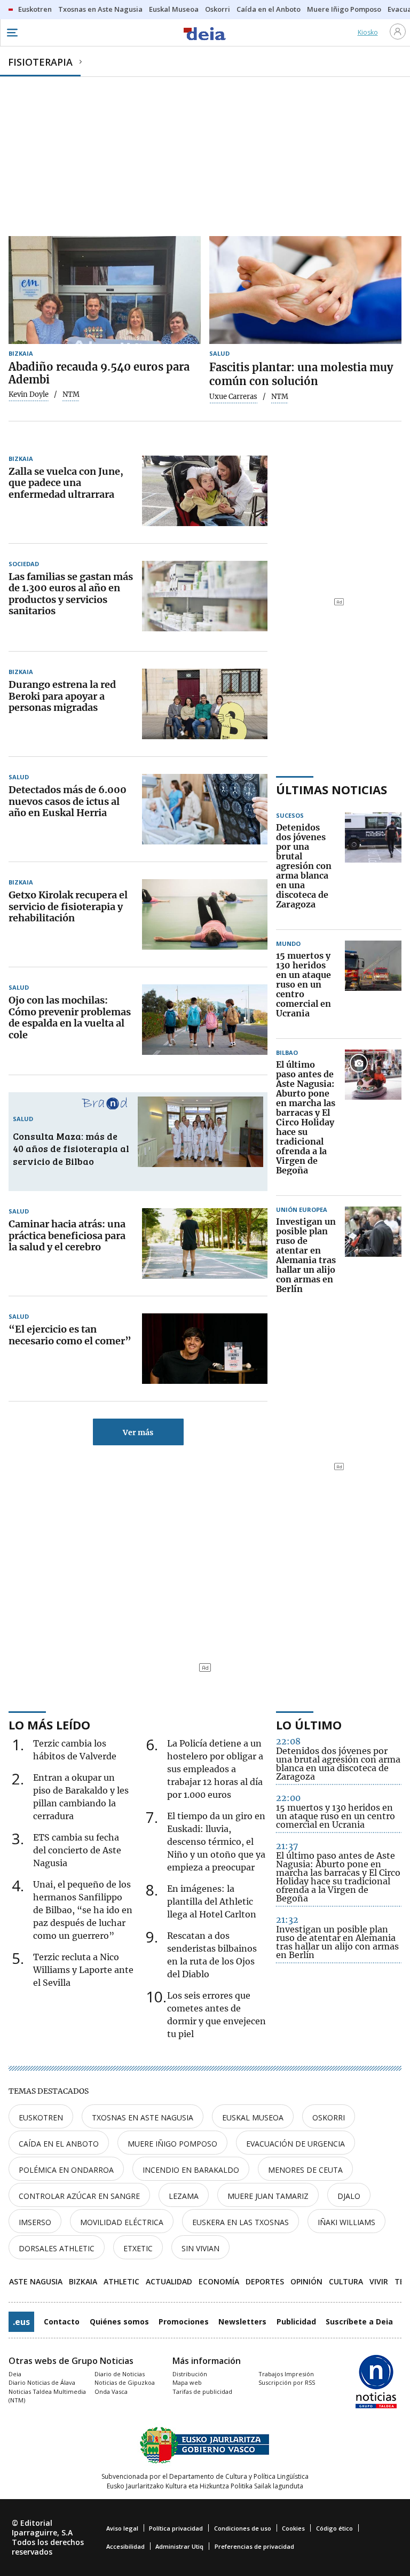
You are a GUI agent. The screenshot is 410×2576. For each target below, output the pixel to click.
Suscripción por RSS (287, 2382)
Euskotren (41, 2117)
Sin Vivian (200, 2248)
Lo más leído (49, 1725)
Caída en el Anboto (59, 2144)
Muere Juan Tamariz (268, 2196)
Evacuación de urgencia (295, 2144)
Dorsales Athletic (57, 2248)
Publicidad (296, 2321)
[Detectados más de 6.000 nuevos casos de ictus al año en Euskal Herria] (205, 809)
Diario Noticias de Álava (42, 2382)
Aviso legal (122, 2528)
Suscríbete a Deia (359, 2321)
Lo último (309, 1725)
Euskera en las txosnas (241, 2222)
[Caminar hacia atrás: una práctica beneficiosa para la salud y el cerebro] (205, 1243)
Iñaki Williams (346, 2222)
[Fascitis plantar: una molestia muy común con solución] (305, 290)
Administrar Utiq (179, 2546)
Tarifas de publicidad (202, 2391)
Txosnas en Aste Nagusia (143, 2117)
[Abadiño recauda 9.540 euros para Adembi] (105, 290)
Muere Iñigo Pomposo (172, 2144)
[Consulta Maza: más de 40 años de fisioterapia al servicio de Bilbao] (200, 1132)
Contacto (62, 2321)
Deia (15, 2374)
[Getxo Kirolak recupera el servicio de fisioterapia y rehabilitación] (205, 914)
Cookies (293, 2528)
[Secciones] (12, 33)
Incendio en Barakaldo (191, 2170)
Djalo (349, 2196)
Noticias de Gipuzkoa (125, 2382)
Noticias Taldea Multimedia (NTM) (47, 2396)
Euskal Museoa (253, 2117)
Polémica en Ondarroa (66, 2170)
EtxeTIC (138, 2248)
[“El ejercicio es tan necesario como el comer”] (205, 1349)
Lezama (184, 2196)
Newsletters (242, 2321)
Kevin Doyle (29, 395)
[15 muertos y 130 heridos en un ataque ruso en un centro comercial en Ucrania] (373, 985)
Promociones (184, 2321)
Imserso (35, 2222)
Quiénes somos (119, 2321)
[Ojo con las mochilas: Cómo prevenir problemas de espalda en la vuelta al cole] (205, 1020)
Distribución (190, 2374)
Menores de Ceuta (305, 2170)
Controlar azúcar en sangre (79, 2196)
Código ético (334, 2528)
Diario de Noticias (120, 2374)
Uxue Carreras (233, 397)
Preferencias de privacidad (254, 2546)
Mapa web (187, 2382)
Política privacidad (176, 2528)
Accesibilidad (125, 2546)
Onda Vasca (111, 2391)
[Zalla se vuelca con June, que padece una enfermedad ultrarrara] (205, 491)
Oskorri (329, 2117)
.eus (21, 2322)
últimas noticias (332, 789)
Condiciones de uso (243, 2528)
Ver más (138, 1432)
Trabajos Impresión (286, 2374)
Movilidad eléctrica (122, 2222)
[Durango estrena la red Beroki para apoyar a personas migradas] (205, 704)
